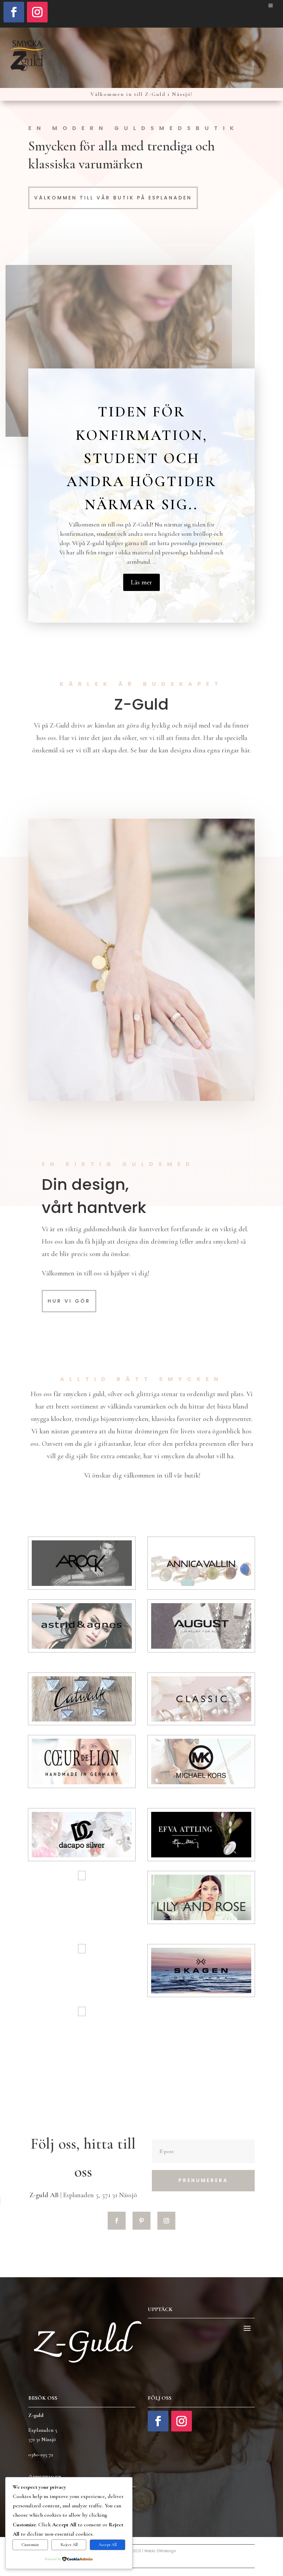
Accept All (108, 2545)
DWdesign (166, 2551)
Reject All (69, 2545)
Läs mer (141, 582)
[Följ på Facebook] (14, 12)
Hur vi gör (69, 1301)
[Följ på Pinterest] (141, 2221)
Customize (30, 2545)
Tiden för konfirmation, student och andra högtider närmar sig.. (141, 458)
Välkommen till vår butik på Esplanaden (113, 198)
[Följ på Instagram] (37, 12)
